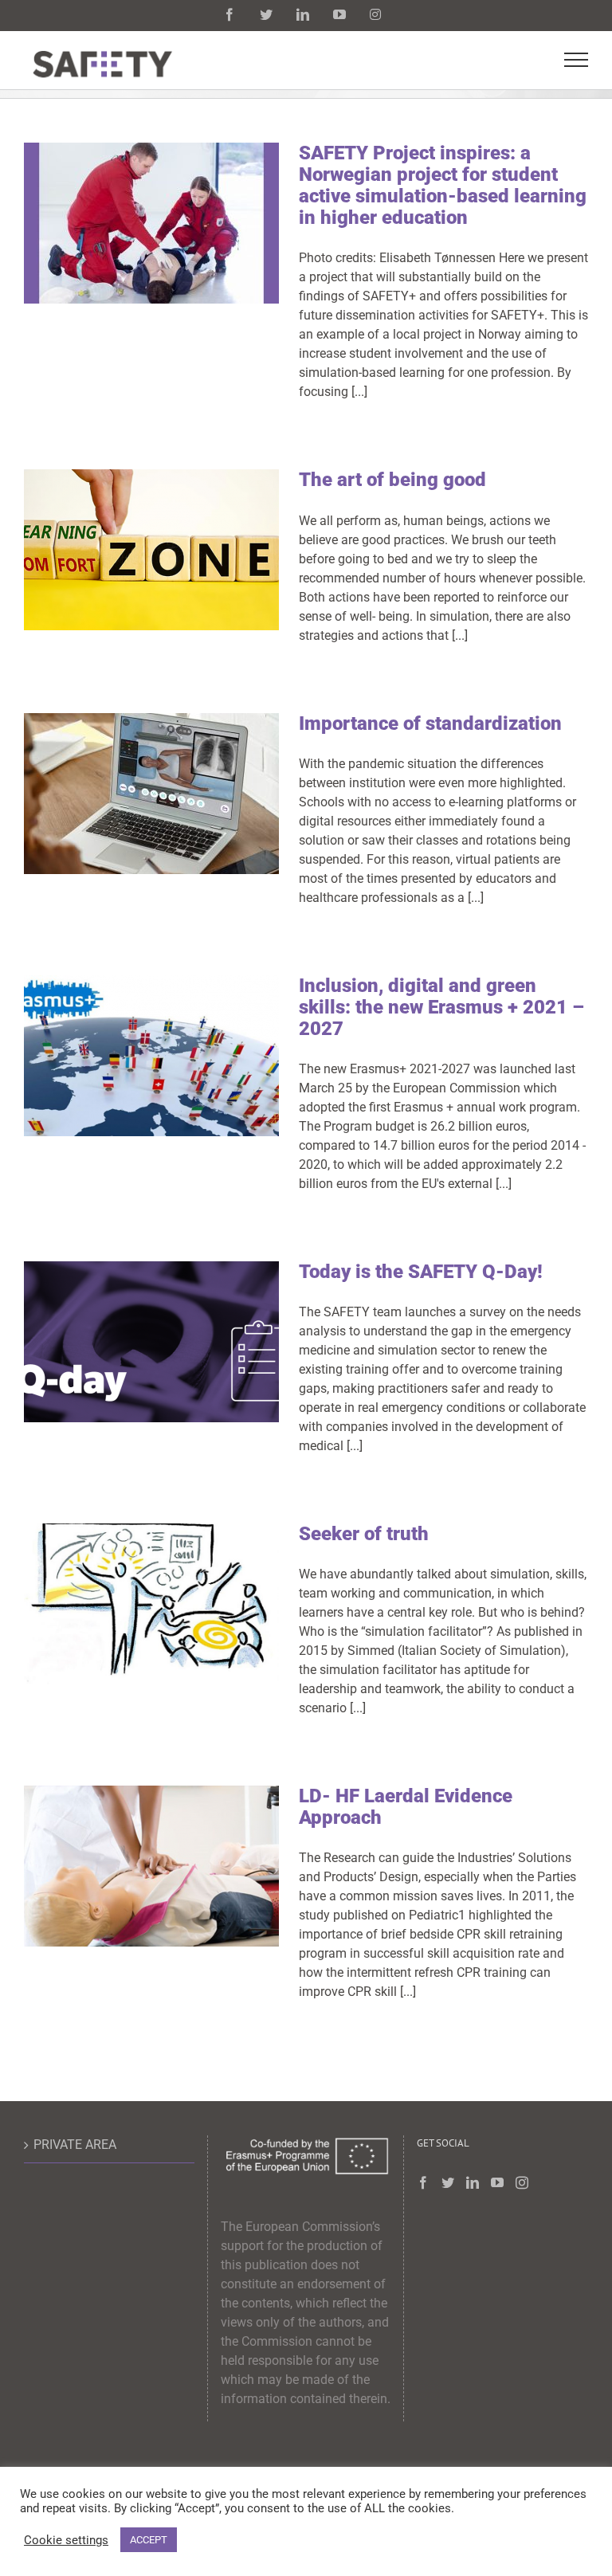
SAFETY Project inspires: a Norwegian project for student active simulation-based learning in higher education (443, 185)
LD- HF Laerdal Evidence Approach (406, 1807)
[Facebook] (423, 2182)
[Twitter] (448, 2182)
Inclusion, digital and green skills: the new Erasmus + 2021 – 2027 (441, 1007)
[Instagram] (522, 2182)
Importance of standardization (430, 723)
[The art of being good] (151, 550)
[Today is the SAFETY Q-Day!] (151, 1342)
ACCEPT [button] (149, 2540)
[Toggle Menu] (577, 60)
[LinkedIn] (473, 2182)
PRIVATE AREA (75, 2145)
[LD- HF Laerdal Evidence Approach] (151, 1866)
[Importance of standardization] (151, 794)
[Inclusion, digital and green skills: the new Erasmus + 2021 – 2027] (151, 1056)
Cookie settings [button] (66, 2540)
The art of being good (392, 480)
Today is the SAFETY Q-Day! (421, 1272)
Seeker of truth (364, 1534)
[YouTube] (497, 2182)
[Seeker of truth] (151, 1604)
